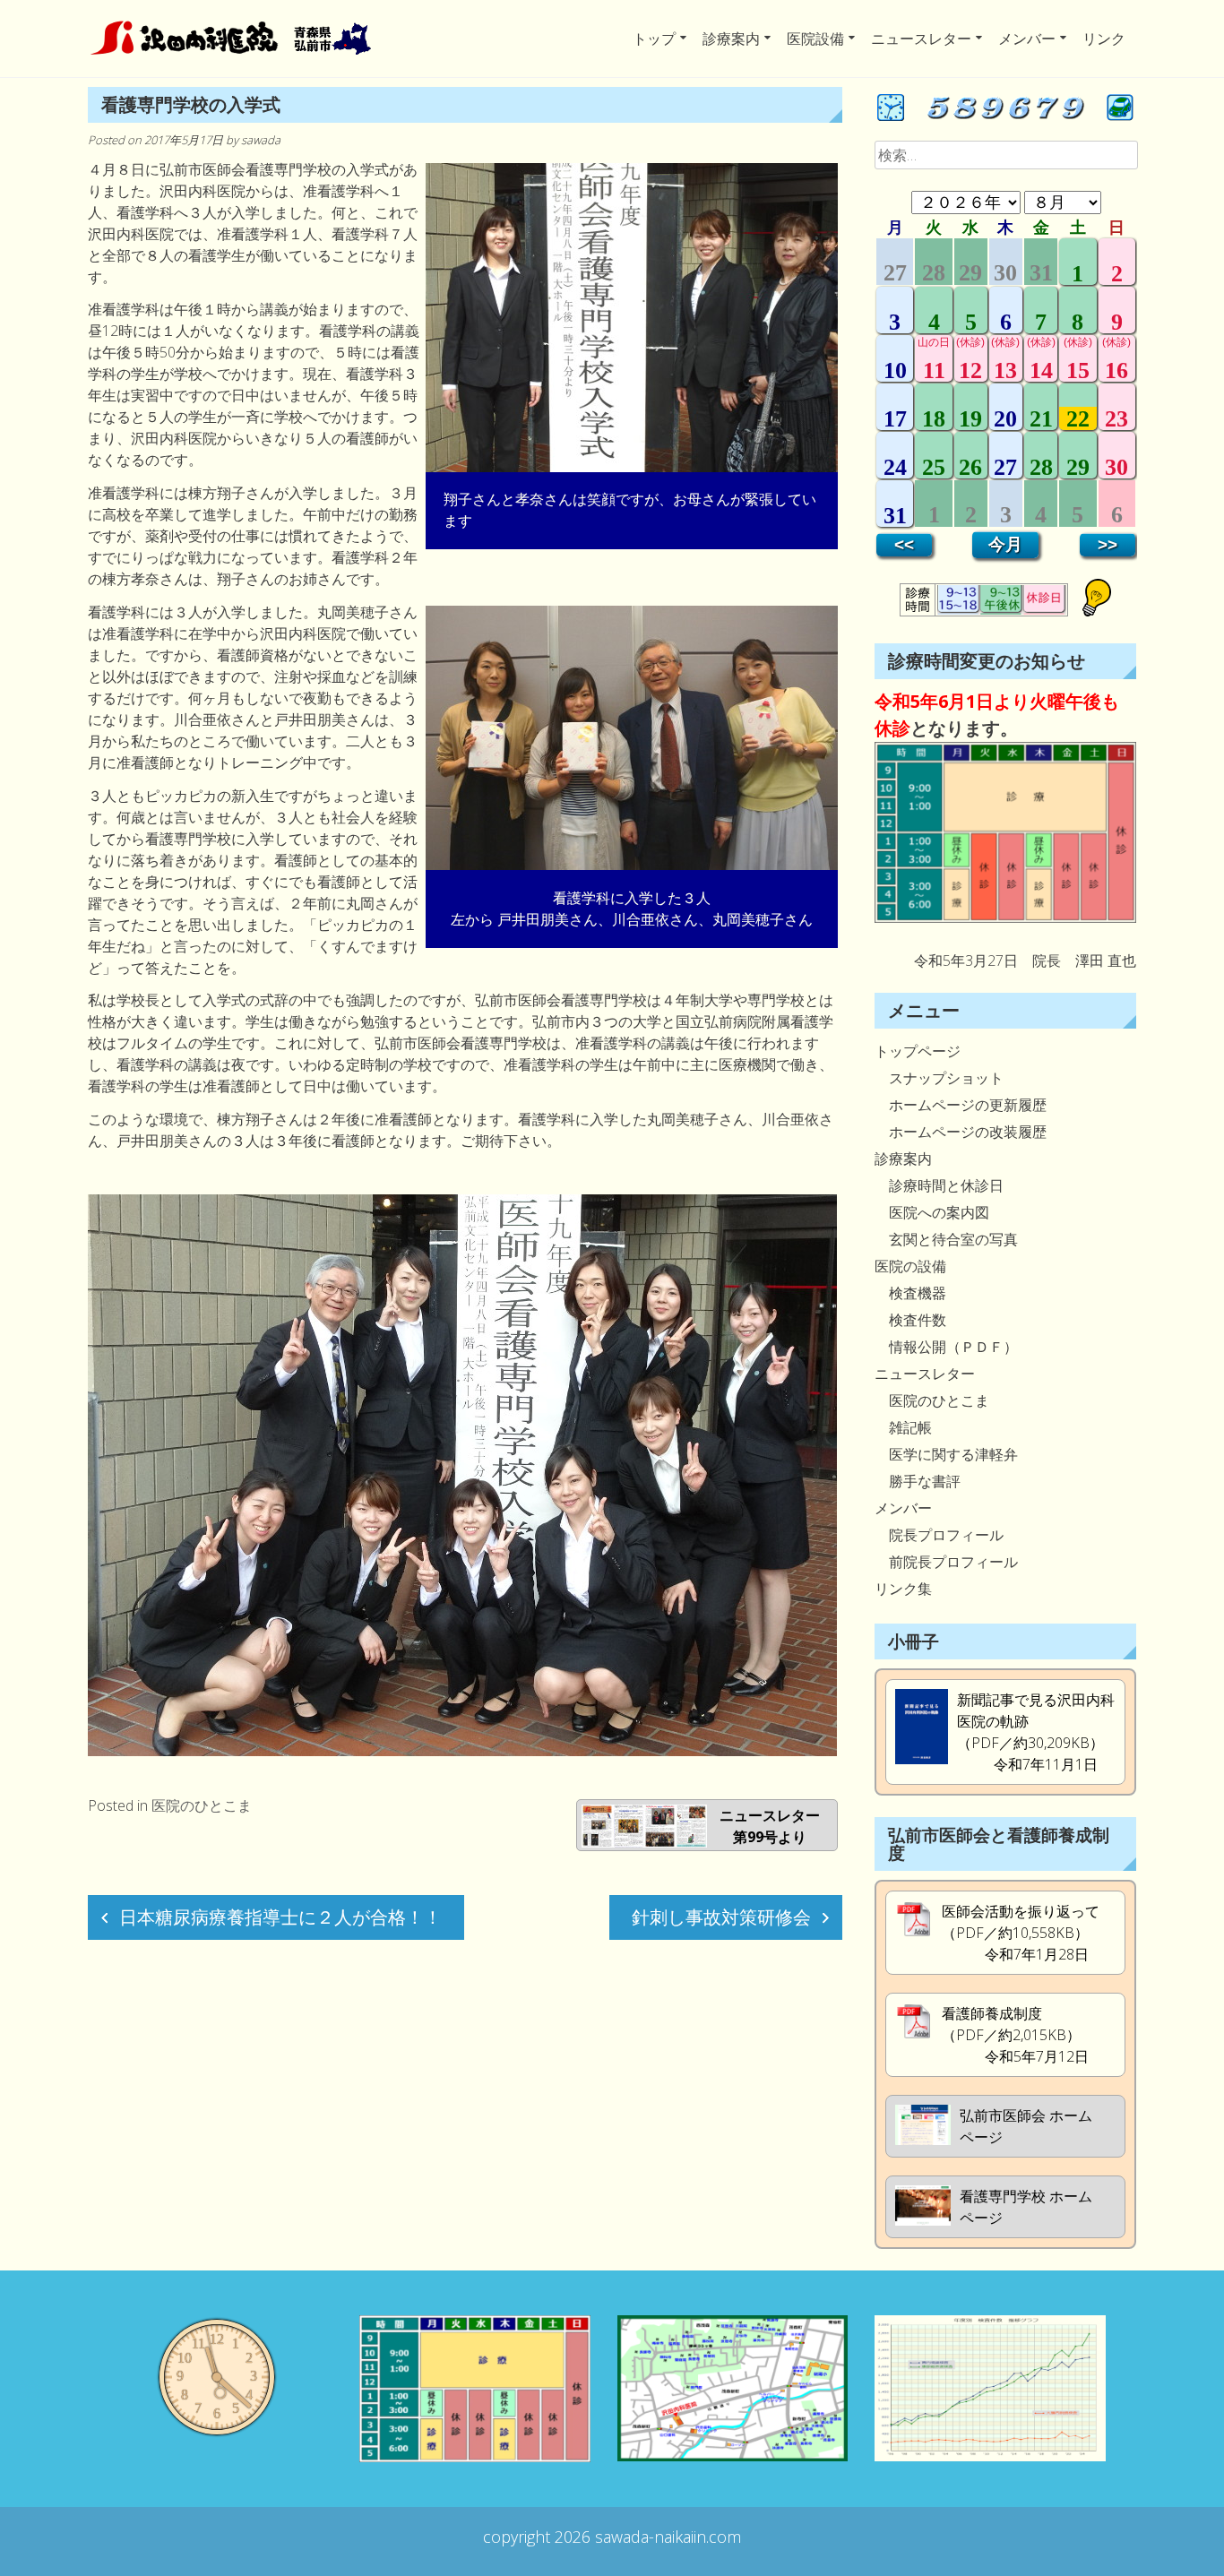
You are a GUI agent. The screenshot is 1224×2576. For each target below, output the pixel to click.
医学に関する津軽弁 (946, 1454)
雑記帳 (903, 1427)
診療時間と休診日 (939, 1185)
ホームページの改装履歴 (961, 1132)
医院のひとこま (202, 1805)
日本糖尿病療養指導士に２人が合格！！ (280, 1917)
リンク (1104, 39)
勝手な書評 (918, 1481)
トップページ (918, 1051)
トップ (654, 39)
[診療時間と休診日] (1006, 918)
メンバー (1027, 39)
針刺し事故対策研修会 (721, 1917)
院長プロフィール (939, 1535)
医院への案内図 (932, 1212)
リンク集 (903, 1589)
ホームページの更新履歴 (961, 1105)
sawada (261, 140)
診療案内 (731, 39)
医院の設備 (910, 1266)
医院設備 (815, 39)
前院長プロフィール (946, 1562)
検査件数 (910, 1320)
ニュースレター (921, 39)
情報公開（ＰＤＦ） (946, 1347)
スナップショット (939, 1078)
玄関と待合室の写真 (946, 1239)
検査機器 (910, 1293)
